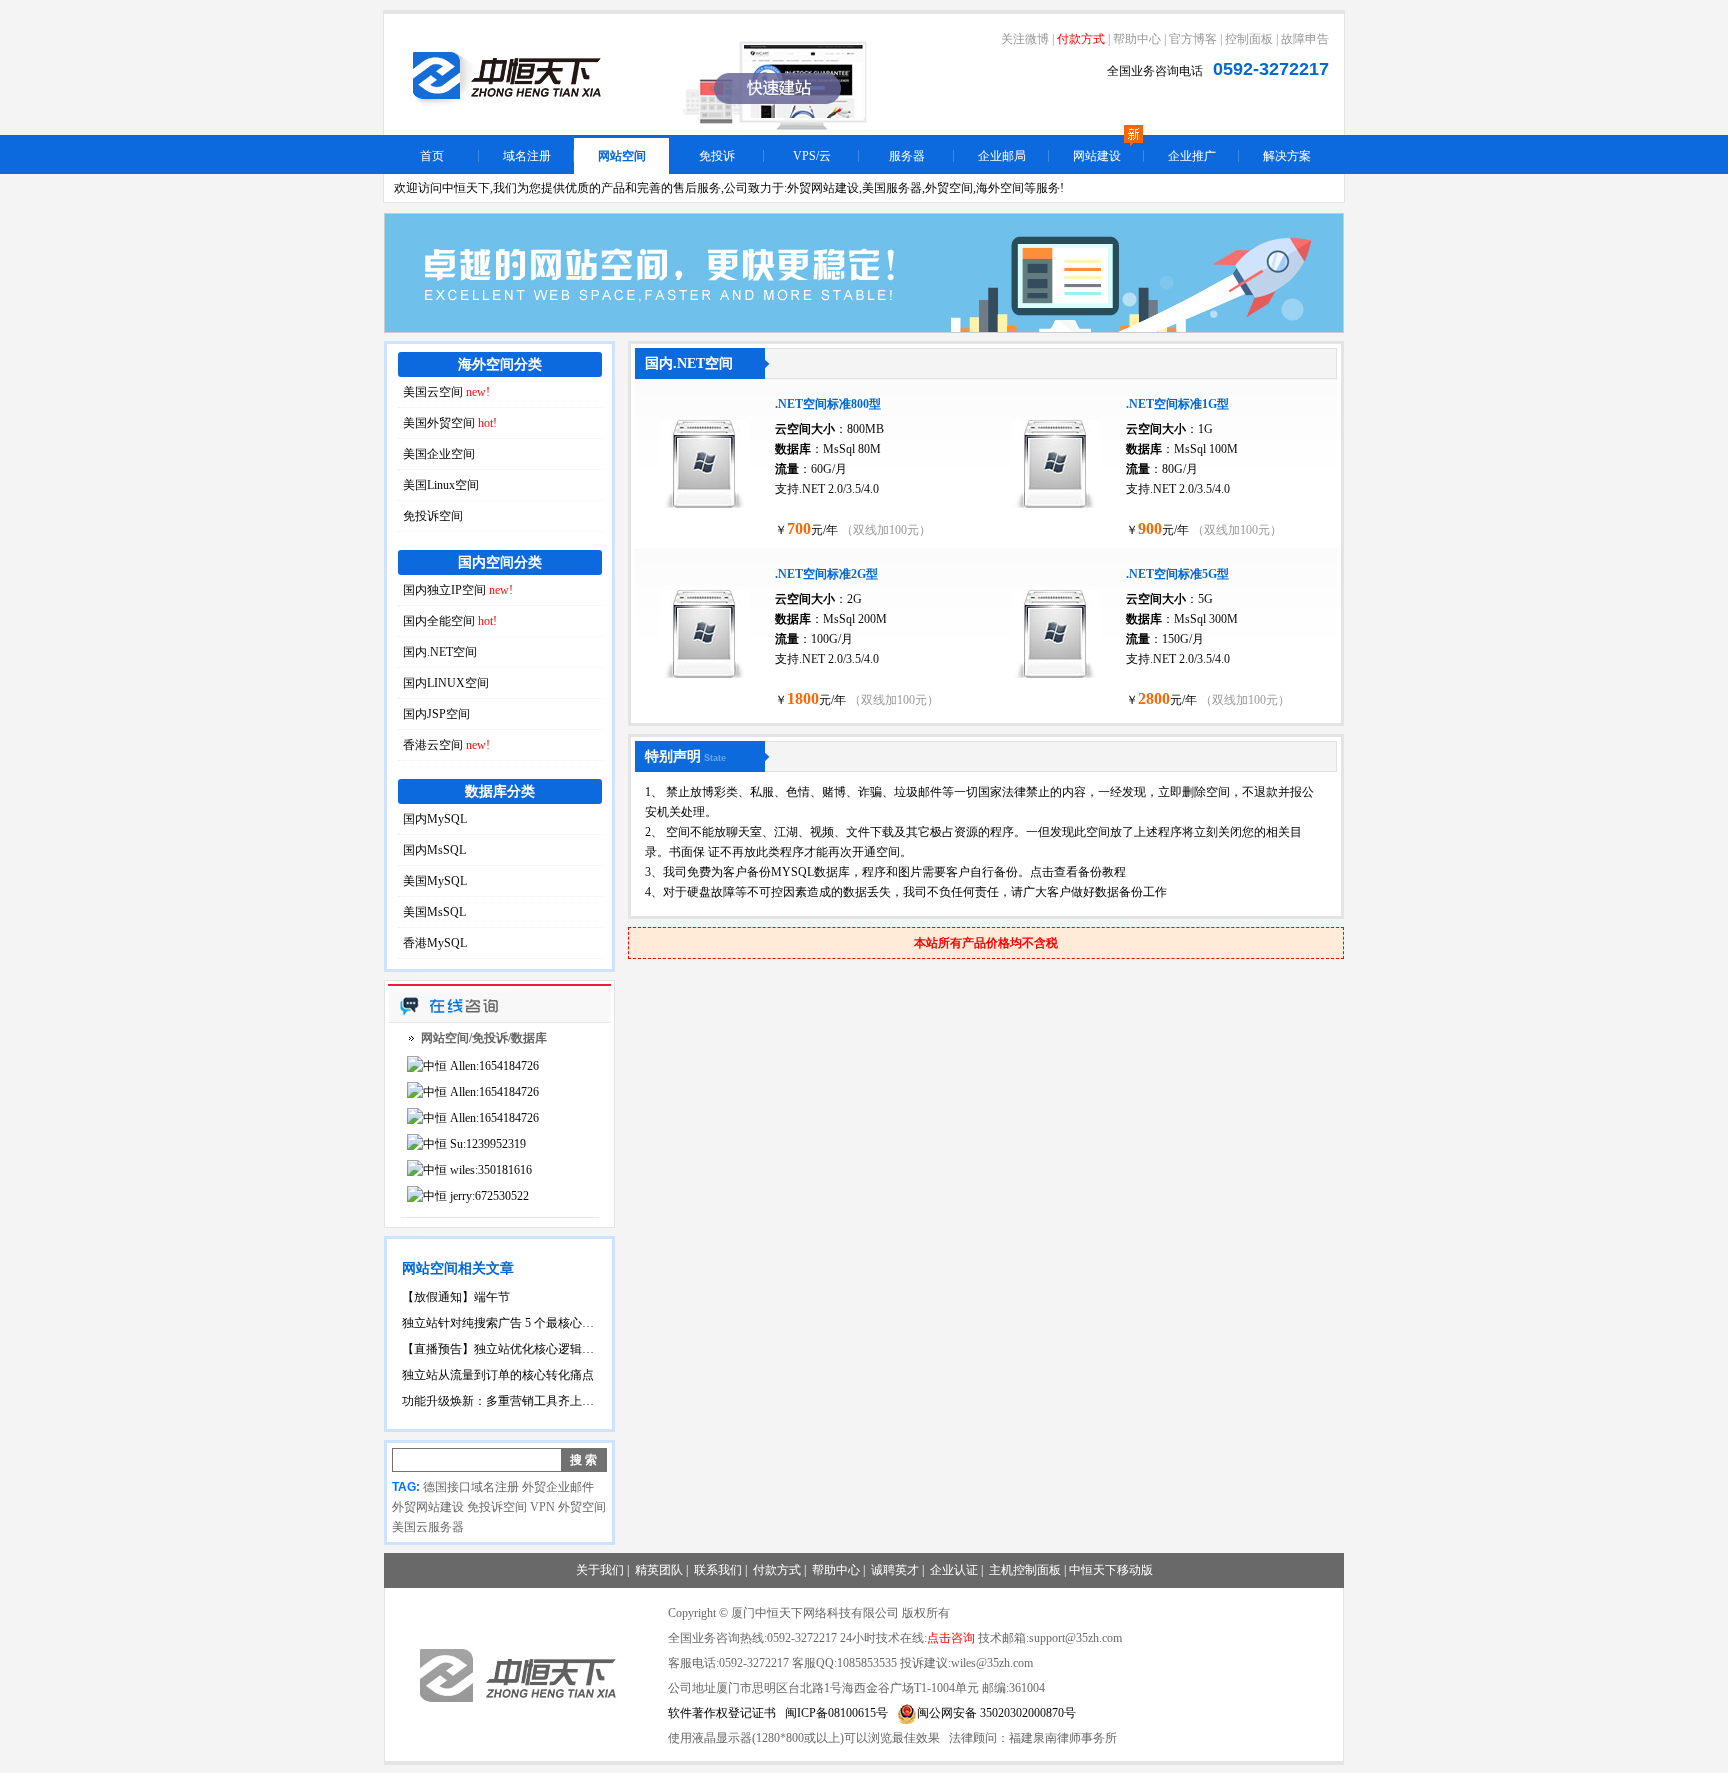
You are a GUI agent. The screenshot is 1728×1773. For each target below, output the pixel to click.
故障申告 (1305, 39)
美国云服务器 (428, 1527)
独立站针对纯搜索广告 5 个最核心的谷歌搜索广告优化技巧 (499, 1323)
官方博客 (1193, 39)
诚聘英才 (895, 1570)
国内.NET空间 (440, 652)
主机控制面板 (1025, 1570)
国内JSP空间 (436, 714)
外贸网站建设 (428, 1507)
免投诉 (717, 156)
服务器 (907, 156)
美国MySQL (435, 881)
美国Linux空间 (441, 485)
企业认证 (954, 1570)
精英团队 (659, 1570)
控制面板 (1249, 39)
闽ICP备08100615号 (836, 1713)
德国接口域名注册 (471, 1487)
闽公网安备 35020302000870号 (996, 1713)
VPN (542, 1507)
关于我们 (600, 1570)
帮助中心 (1137, 39)
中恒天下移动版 (1111, 1570)
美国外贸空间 (450, 423)
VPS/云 (812, 156)
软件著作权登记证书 (722, 1713)
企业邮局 (1002, 156)
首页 (432, 156)
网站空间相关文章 (458, 1268)
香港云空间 (446, 745)
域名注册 (527, 156)
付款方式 (1081, 39)
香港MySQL (435, 943)
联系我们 (718, 1570)
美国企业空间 (439, 454)
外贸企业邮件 (558, 1487)
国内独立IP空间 (458, 590)
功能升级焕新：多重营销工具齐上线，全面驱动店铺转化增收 (499, 1401)
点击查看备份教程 (1078, 872)
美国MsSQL (434, 912)
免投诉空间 (433, 516)
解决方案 (1287, 156)
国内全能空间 (450, 621)
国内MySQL (435, 819)
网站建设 (1097, 156)
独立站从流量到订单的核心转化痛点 (498, 1375)
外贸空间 (582, 1507)
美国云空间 (446, 392)
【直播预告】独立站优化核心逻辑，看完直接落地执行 (499, 1349)
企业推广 (1192, 156)
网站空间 (622, 156)
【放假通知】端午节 (456, 1297)
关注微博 (1025, 39)
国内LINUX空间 (446, 683)
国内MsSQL (434, 850)
